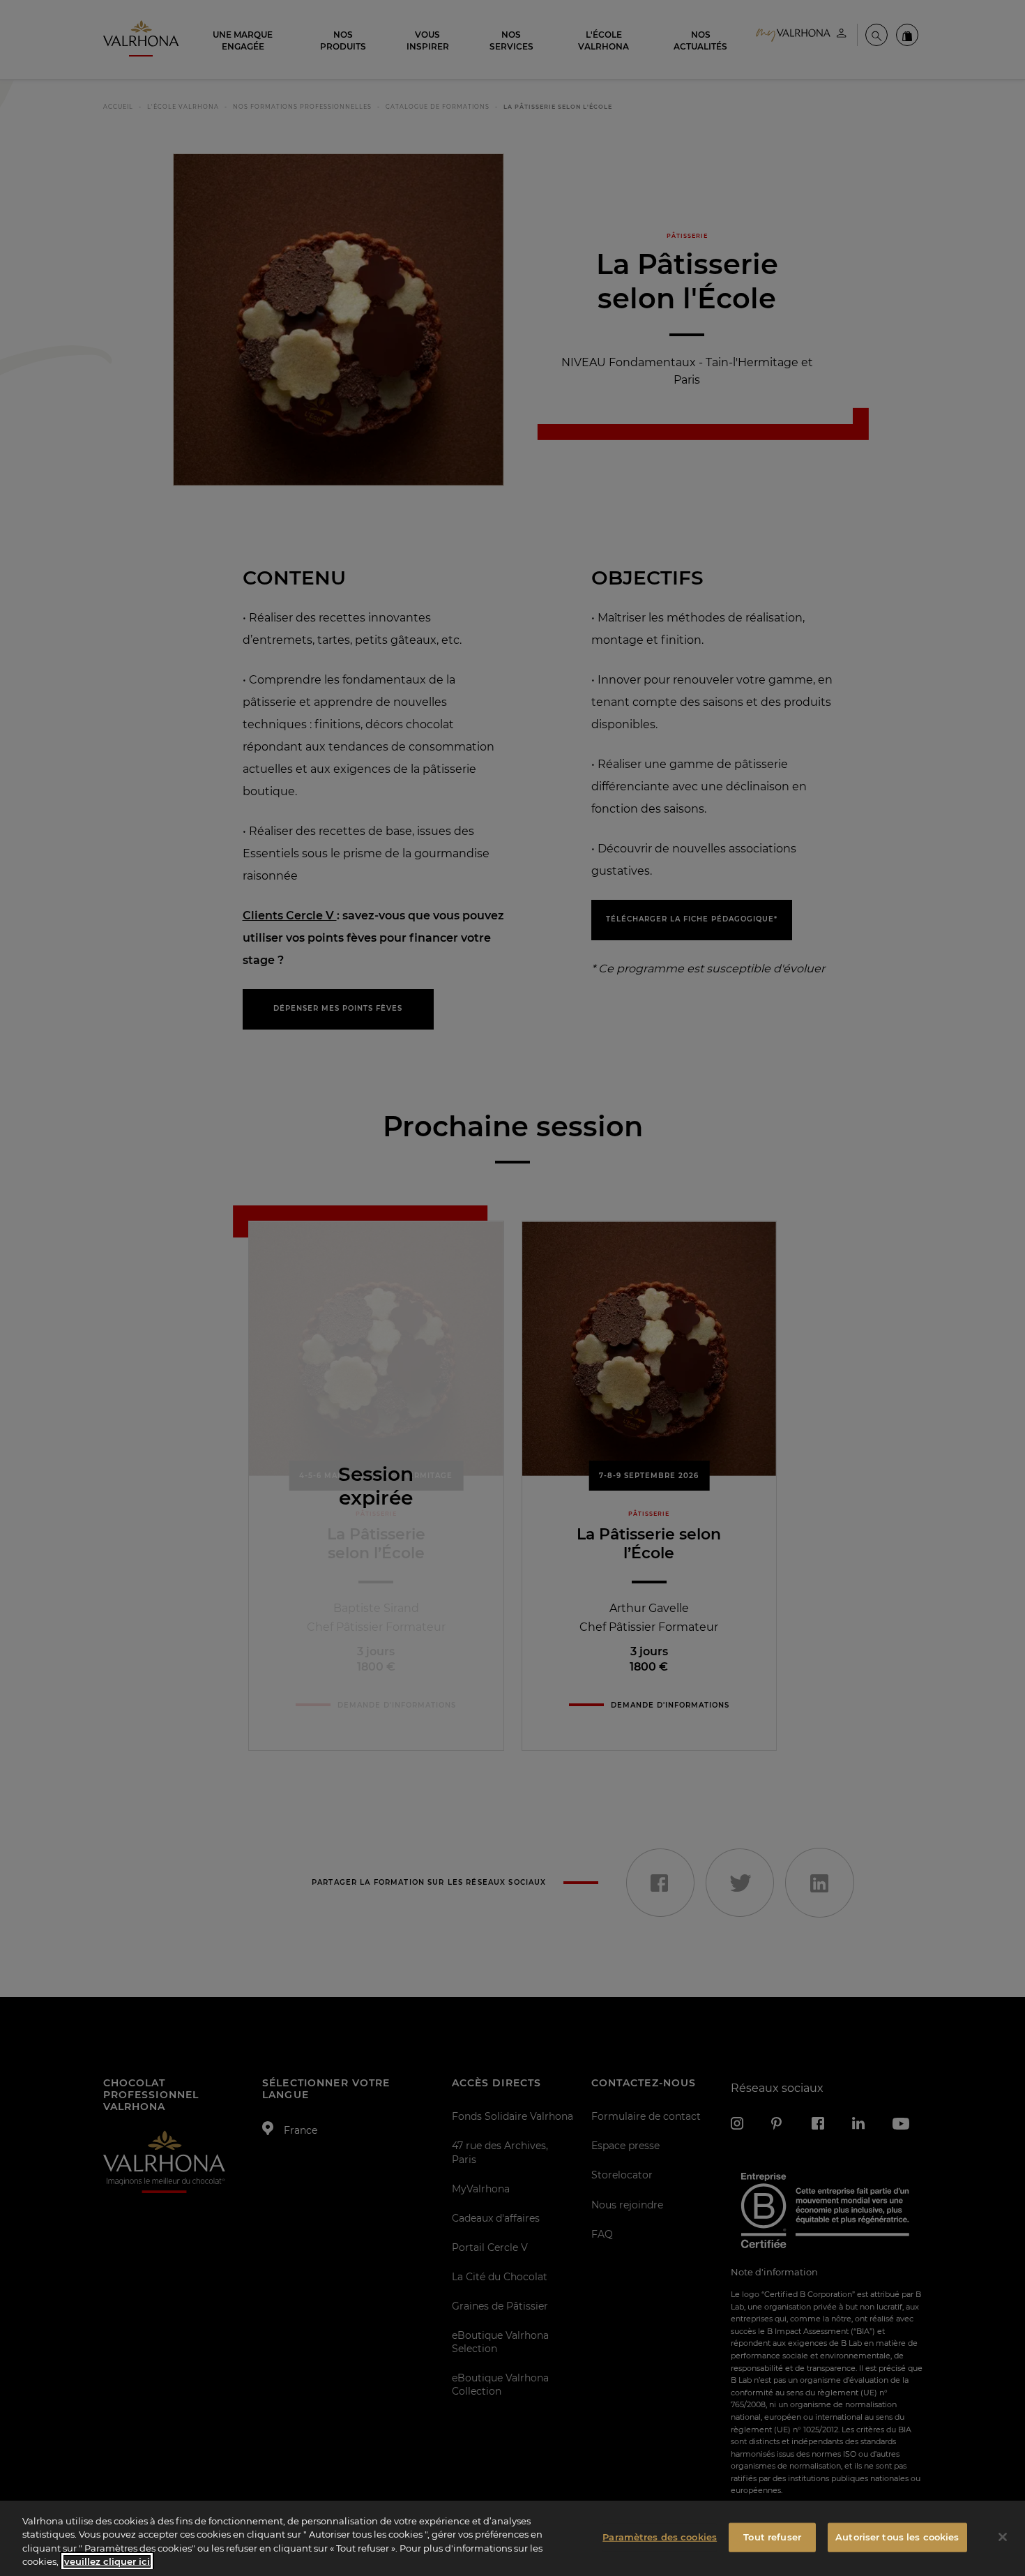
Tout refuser (772, 2537)
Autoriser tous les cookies (897, 2537)
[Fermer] (1003, 2537)
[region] (512, 2538)
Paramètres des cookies (660, 2537)
